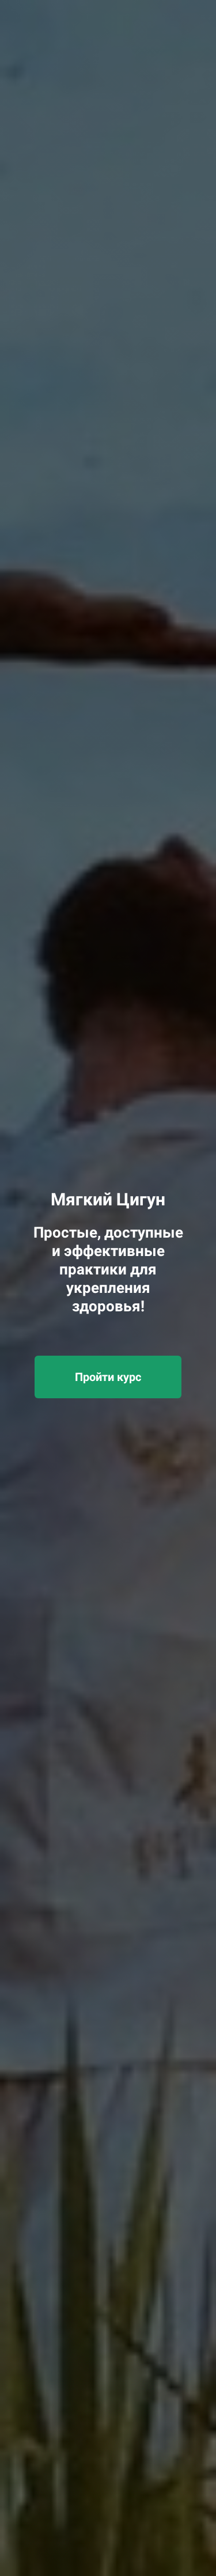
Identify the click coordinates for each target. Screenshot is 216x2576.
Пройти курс (108, 1377)
